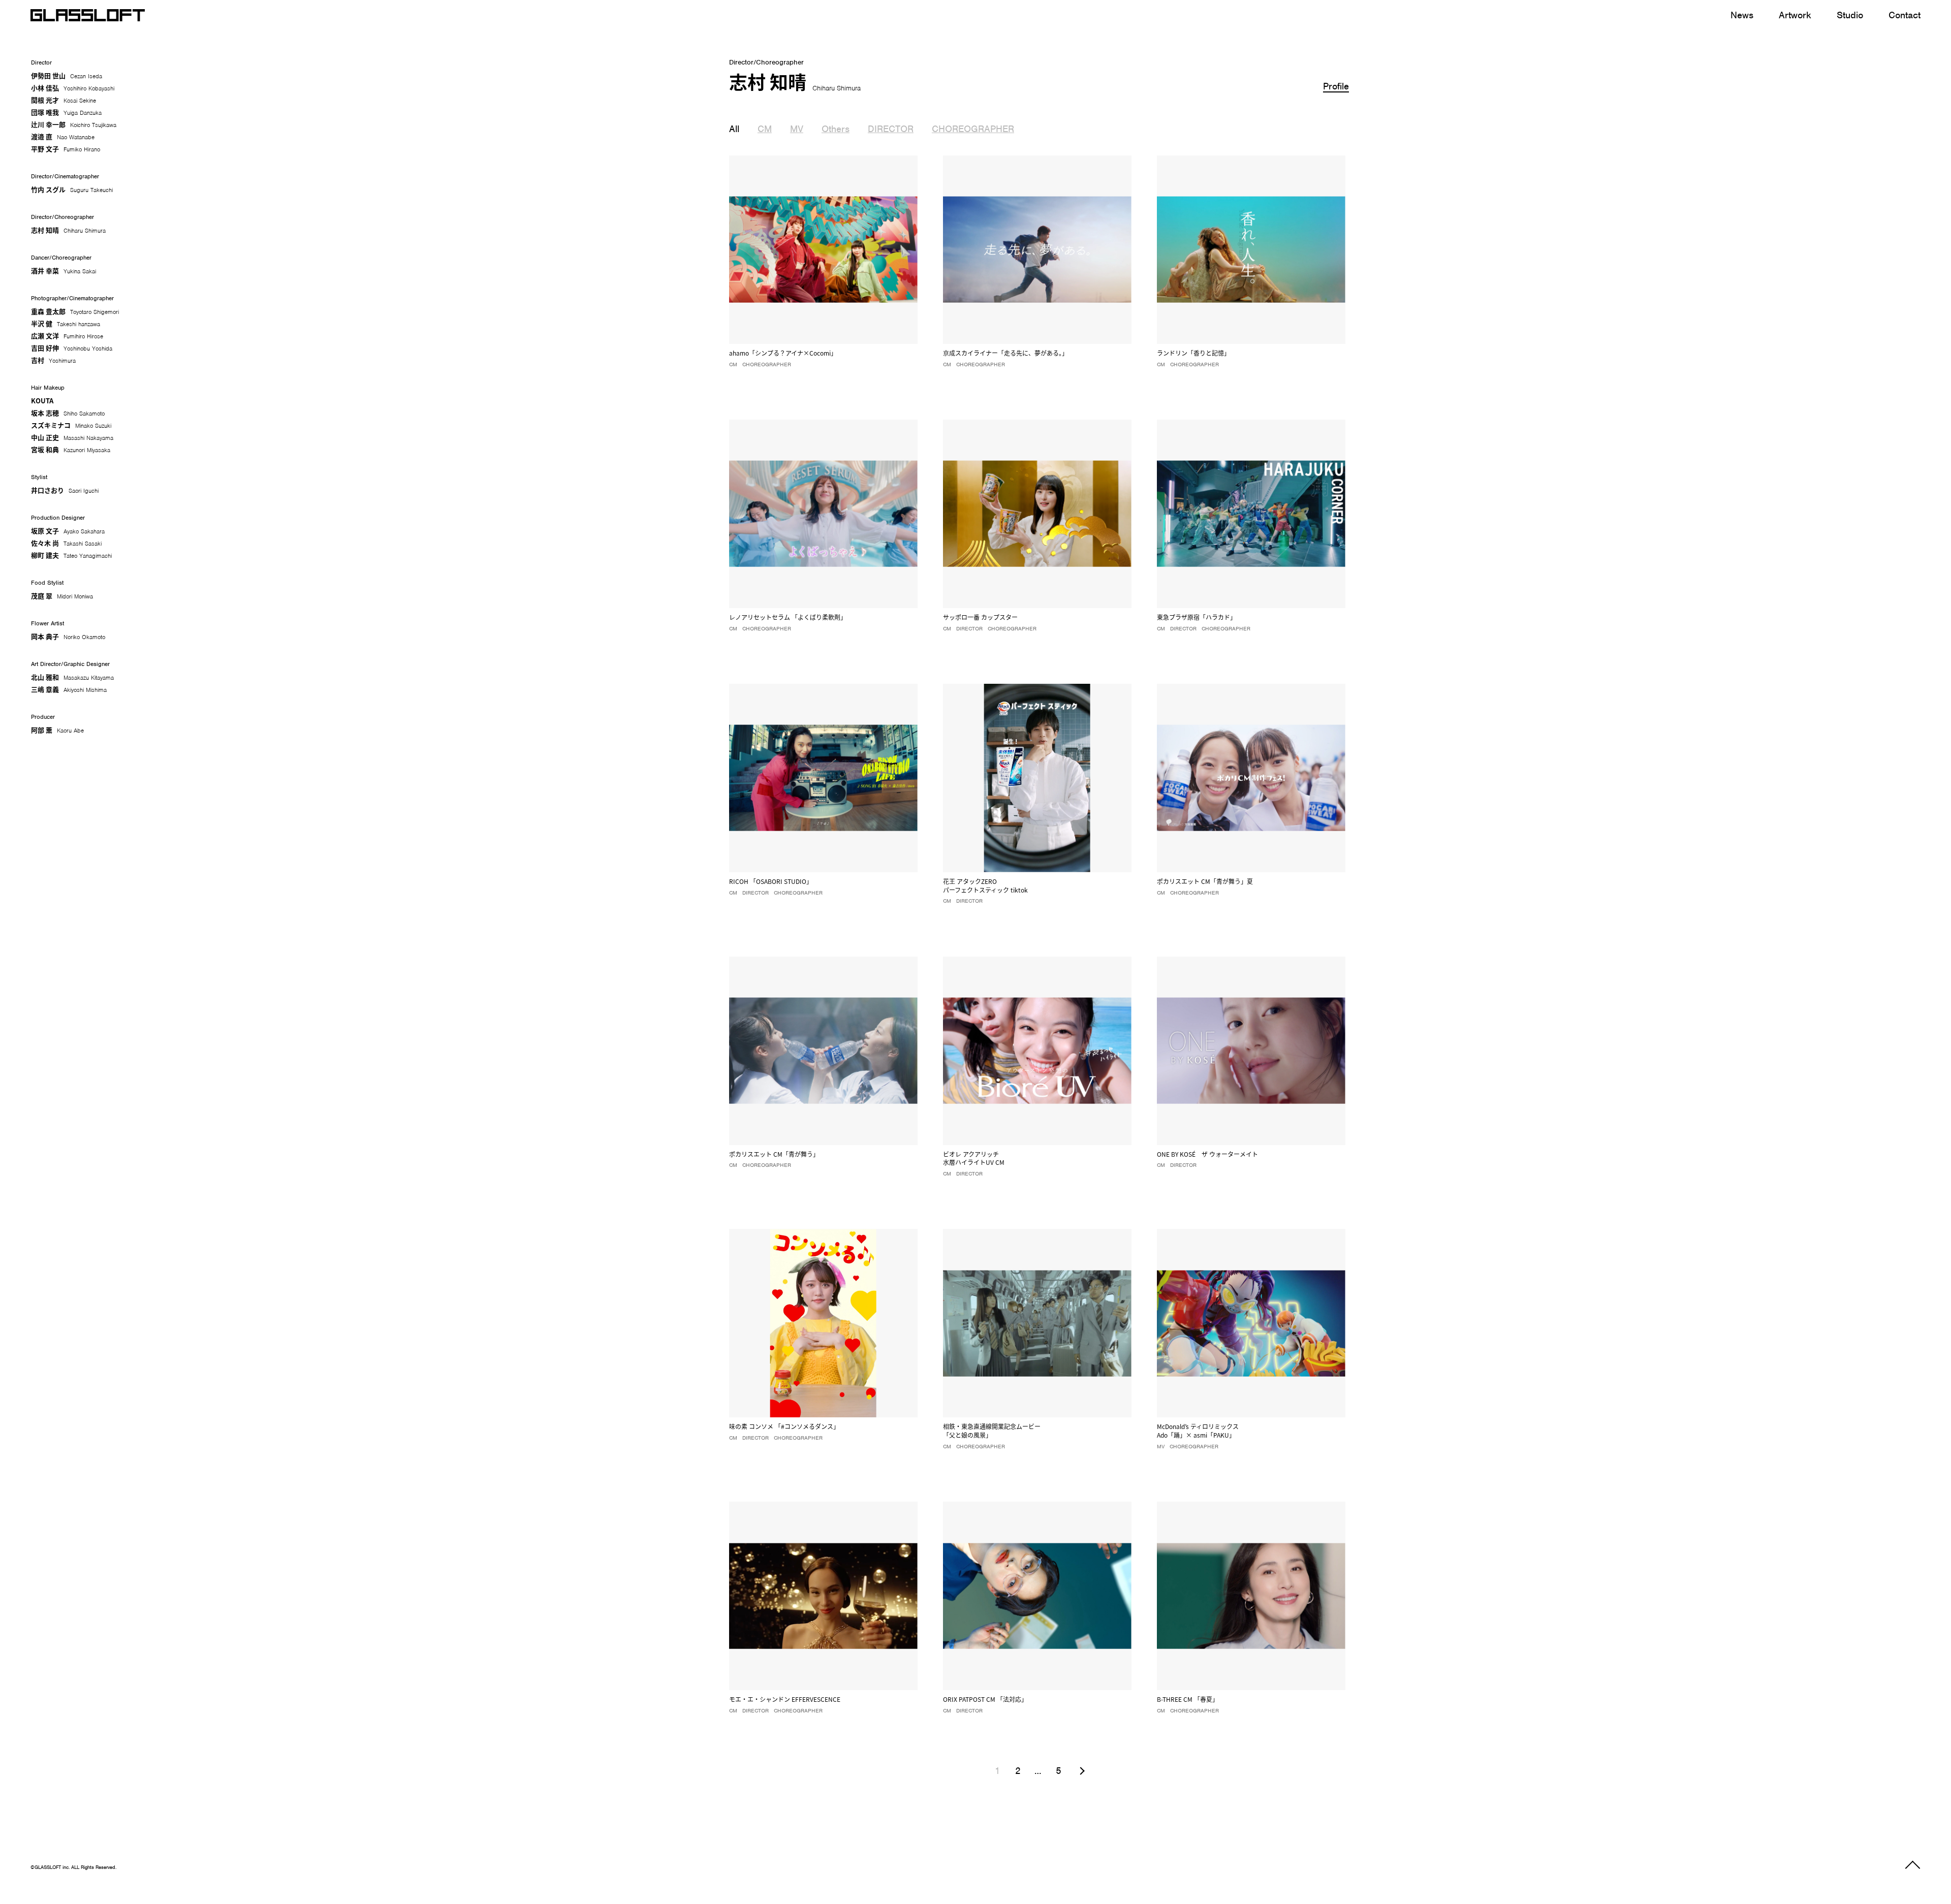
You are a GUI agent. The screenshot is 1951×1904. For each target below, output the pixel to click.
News (1742, 15)
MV (797, 129)
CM (765, 129)
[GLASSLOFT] (88, 15)
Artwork (1795, 15)
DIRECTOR (891, 129)
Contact (1905, 15)
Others (836, 129)
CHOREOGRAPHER (973, 129)
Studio (1850, 15)
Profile (1336, 86)
